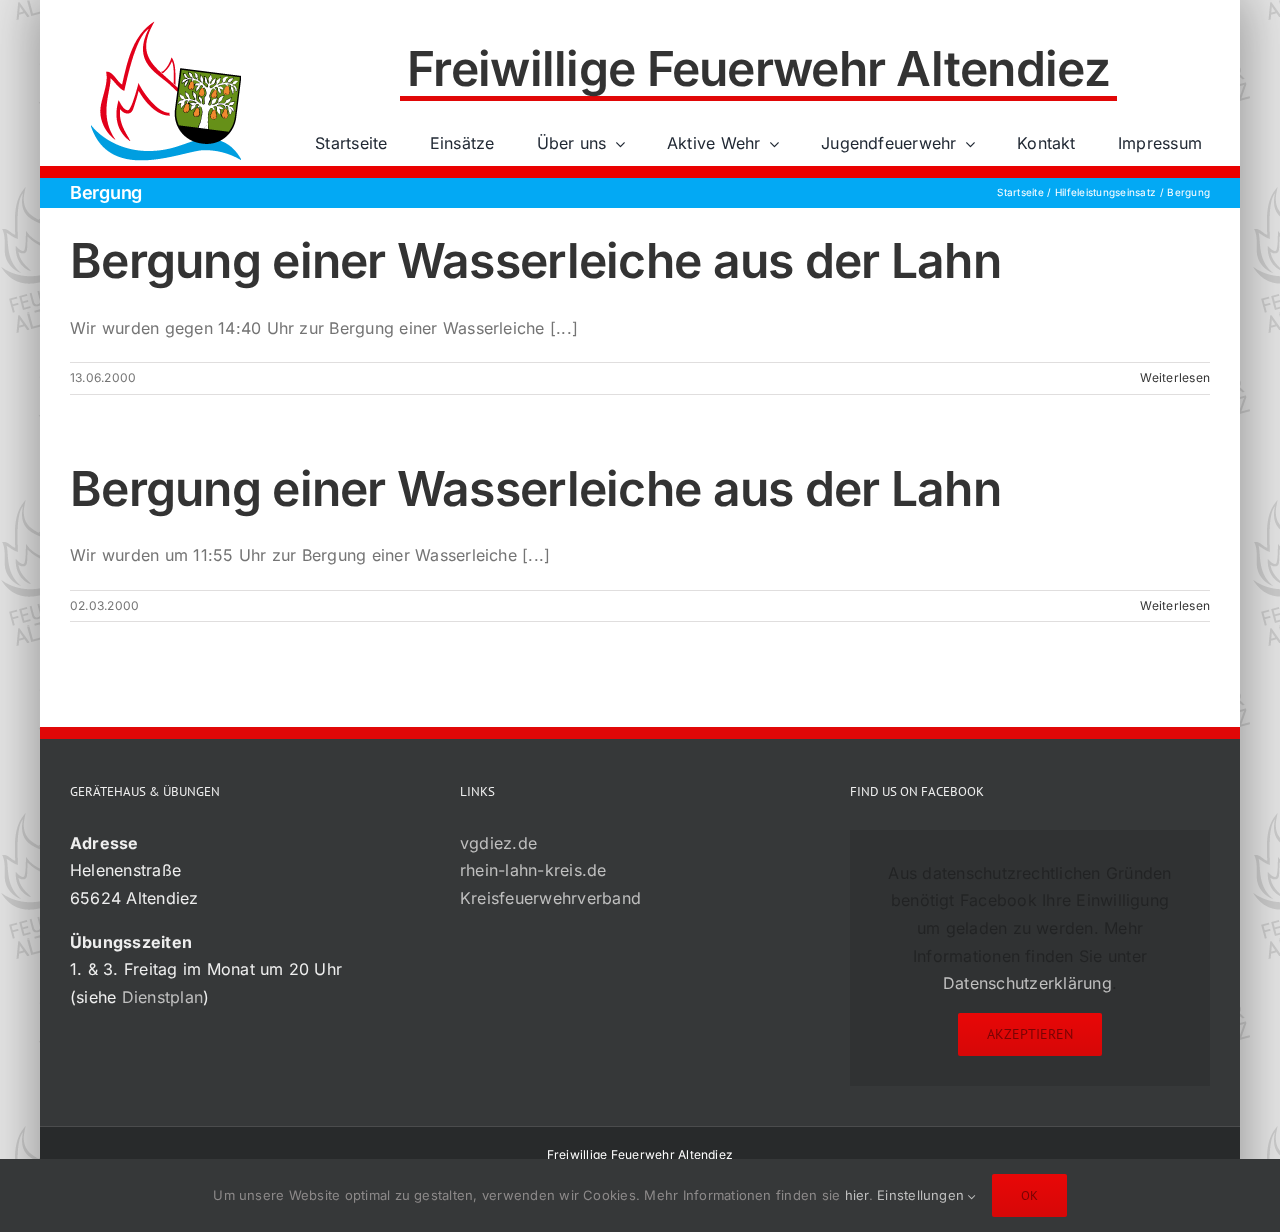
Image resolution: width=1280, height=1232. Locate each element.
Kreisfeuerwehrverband (550, 898)
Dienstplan (162, 997)
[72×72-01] (166, 24)
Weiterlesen (1175, 377)
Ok (1029, 1195)
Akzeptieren (1030, 1034)
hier (857, 1195)
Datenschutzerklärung (1027, 983)
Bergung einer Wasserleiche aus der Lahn (535, 260)
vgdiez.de (498, 843)
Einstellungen (922, 1195)
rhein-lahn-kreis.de (533, 870)
